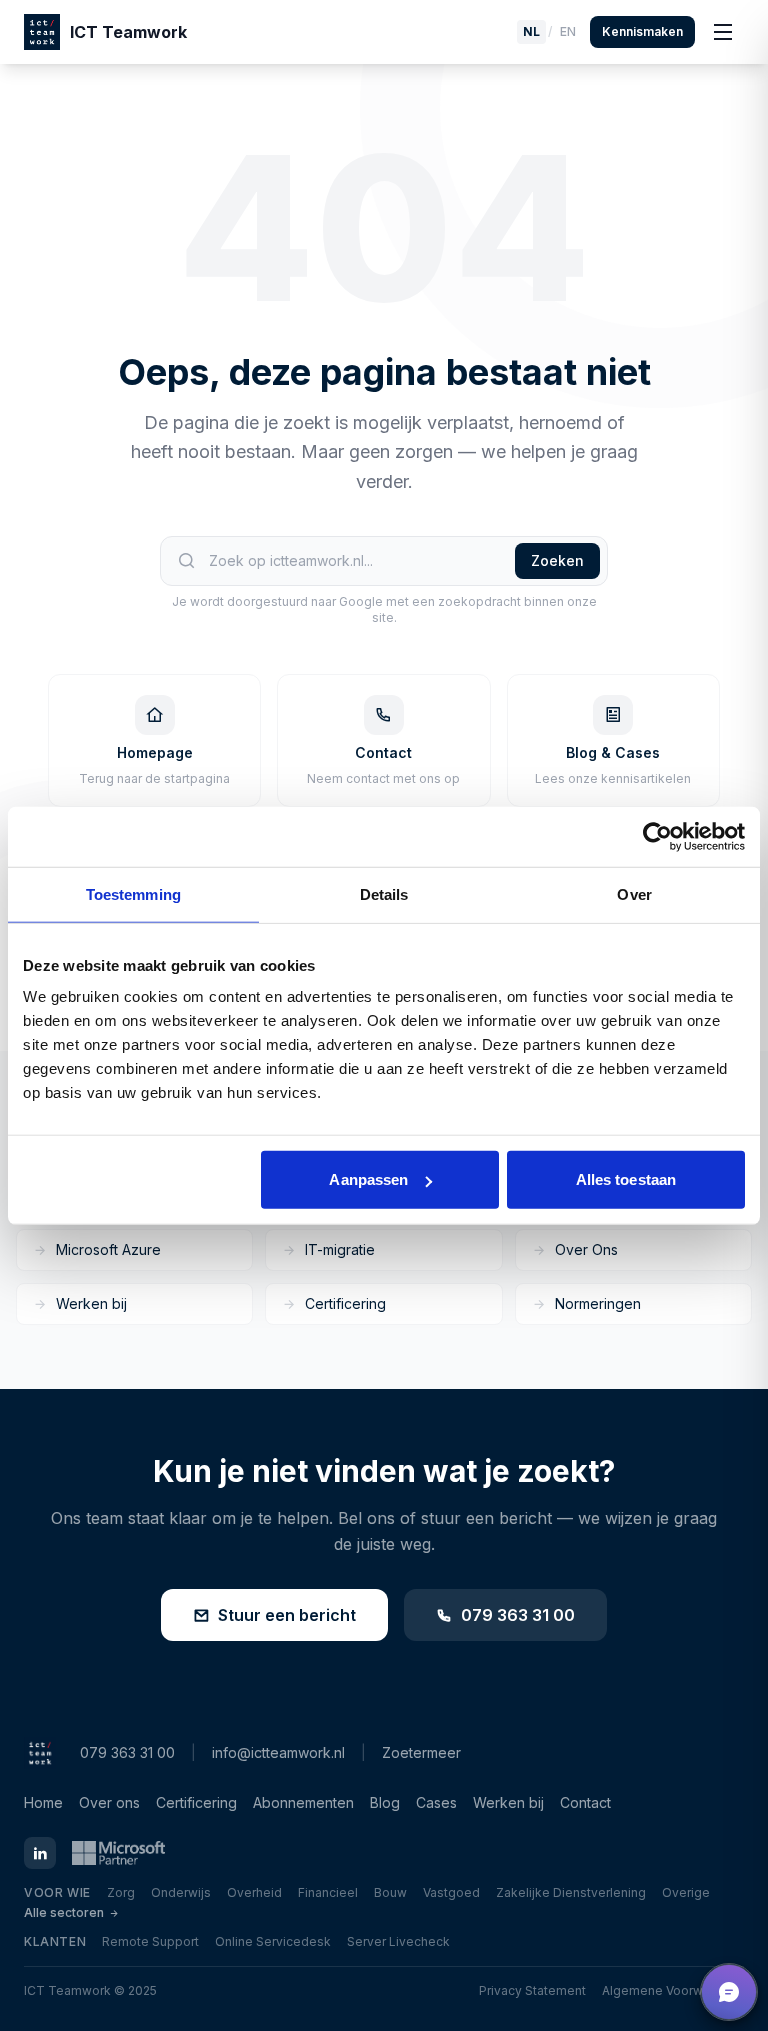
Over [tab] (634, 893)
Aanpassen (368, 1179)
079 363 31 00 (518, 1615)
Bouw (390, 1892)
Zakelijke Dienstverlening (571, 1892)
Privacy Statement (532, 1990)
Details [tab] (384, 893)
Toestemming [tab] (133, 893)
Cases (436, 1802)
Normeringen (598, 1303)
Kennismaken (642, 31)
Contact (585, 1802)
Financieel (328, 1892)
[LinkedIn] (40, 1853)
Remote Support (150, 1941)
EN (568, 31)
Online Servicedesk (273, 1941)
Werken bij (91, 1303)
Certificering (345, 1303)
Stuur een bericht (287, 1615)
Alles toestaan (626, 1179)
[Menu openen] (723, 32)
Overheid (254, 1892)
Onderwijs (181, 1892)
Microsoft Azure (108, 1249)
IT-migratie (340, 1249)
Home (43, 1802)
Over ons (109, 1802)
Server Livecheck (398, 1941)
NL (531, 31)
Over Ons (586, 1249)
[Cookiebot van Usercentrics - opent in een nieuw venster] (657, 836)
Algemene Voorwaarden (673, 1990)
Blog (385, 1802)
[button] (729, 1992)
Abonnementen (303, 1802)
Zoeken (557, 560)
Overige (686, 1892)
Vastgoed (451, 1892)
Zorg (121, 1892)
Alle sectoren (64, 1912)
